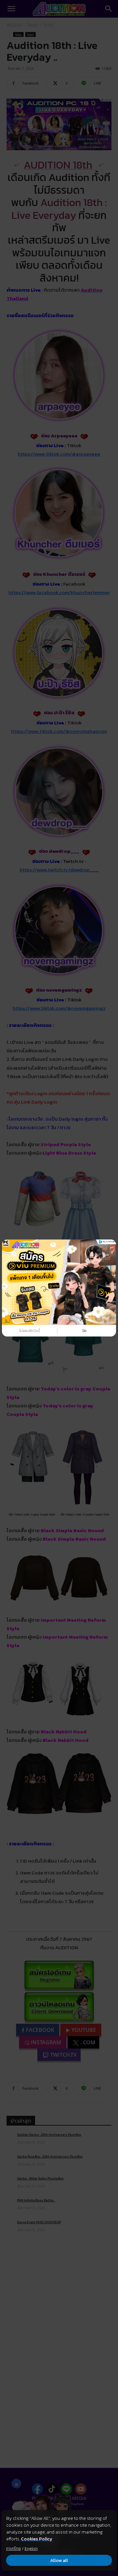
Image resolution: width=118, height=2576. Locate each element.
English (31, 2549)
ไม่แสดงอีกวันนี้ (30, 1331)
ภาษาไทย (14, 2549)
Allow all (59, 2560)
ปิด (84, 1331)
